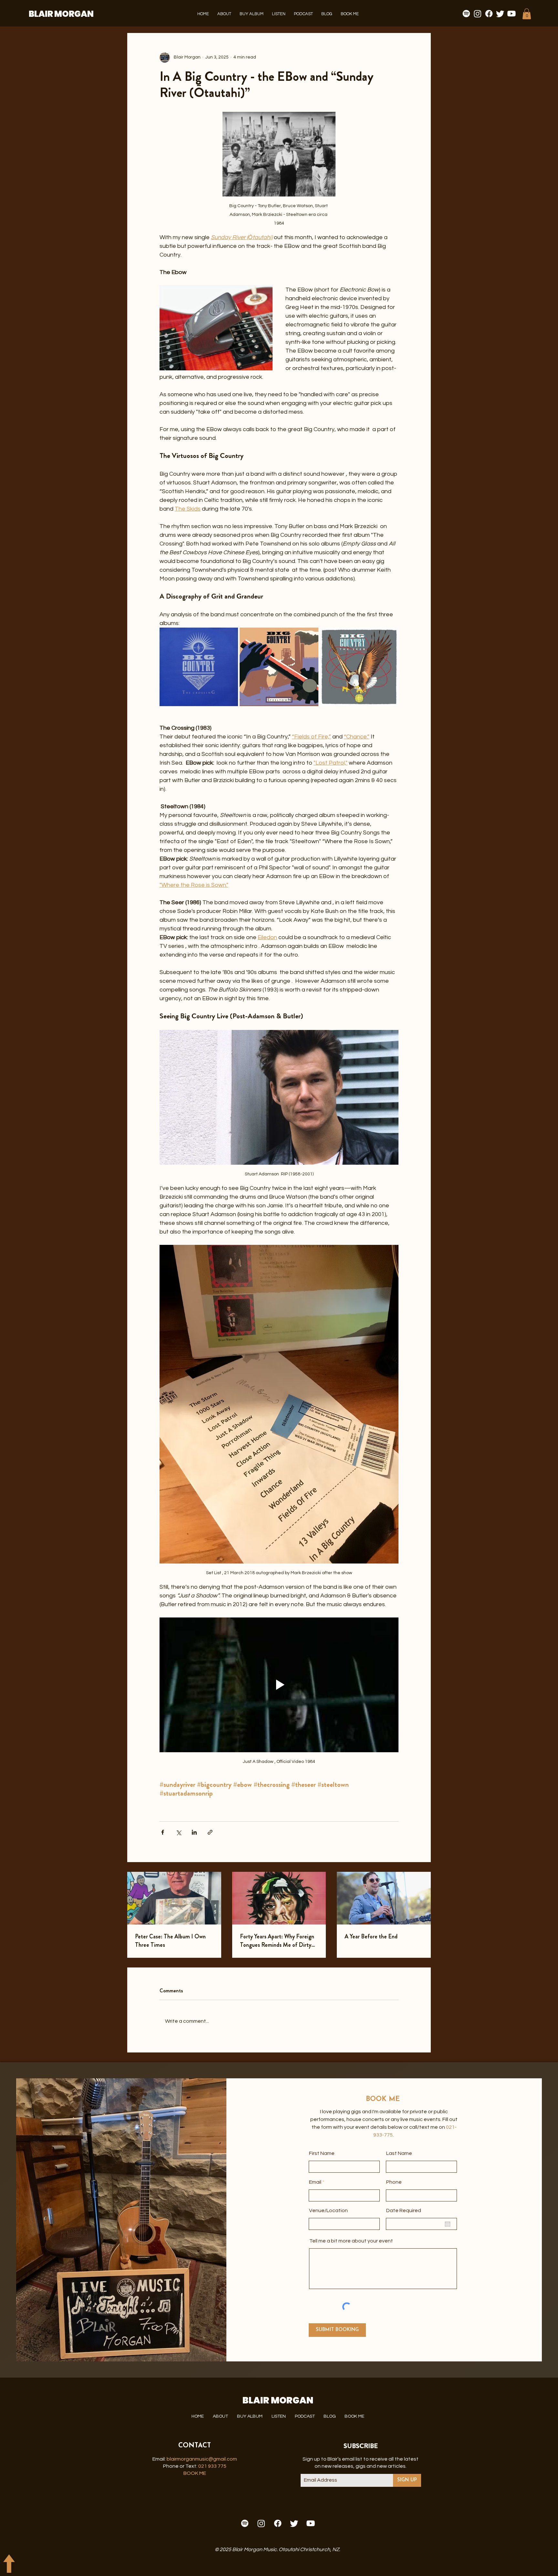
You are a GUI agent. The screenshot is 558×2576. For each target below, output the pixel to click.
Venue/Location (328, 2210)
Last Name (399, 2153)
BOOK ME (195, 2473)
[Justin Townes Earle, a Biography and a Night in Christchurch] (384, 1898)
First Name (322, 2153)
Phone (394, 2182)
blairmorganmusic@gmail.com (202, 2459)
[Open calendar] (448, 2224)
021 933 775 (212, 2466)
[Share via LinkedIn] (194, 1832)
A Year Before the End (371, 1936)
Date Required (404, 2210)
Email (315, 2182)
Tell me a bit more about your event (351, 2241)
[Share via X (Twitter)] (178, 1832)
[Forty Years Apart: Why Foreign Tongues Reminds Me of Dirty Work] (279, 1898)
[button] (224, 14)
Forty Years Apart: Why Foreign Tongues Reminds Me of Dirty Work (277, 1941)
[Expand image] (199, 667)
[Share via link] (210, 1832)
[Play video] (279, 1685)
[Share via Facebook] (163, 1832)
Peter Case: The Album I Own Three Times (170, 1941)
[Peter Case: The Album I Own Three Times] (174, 1898)
